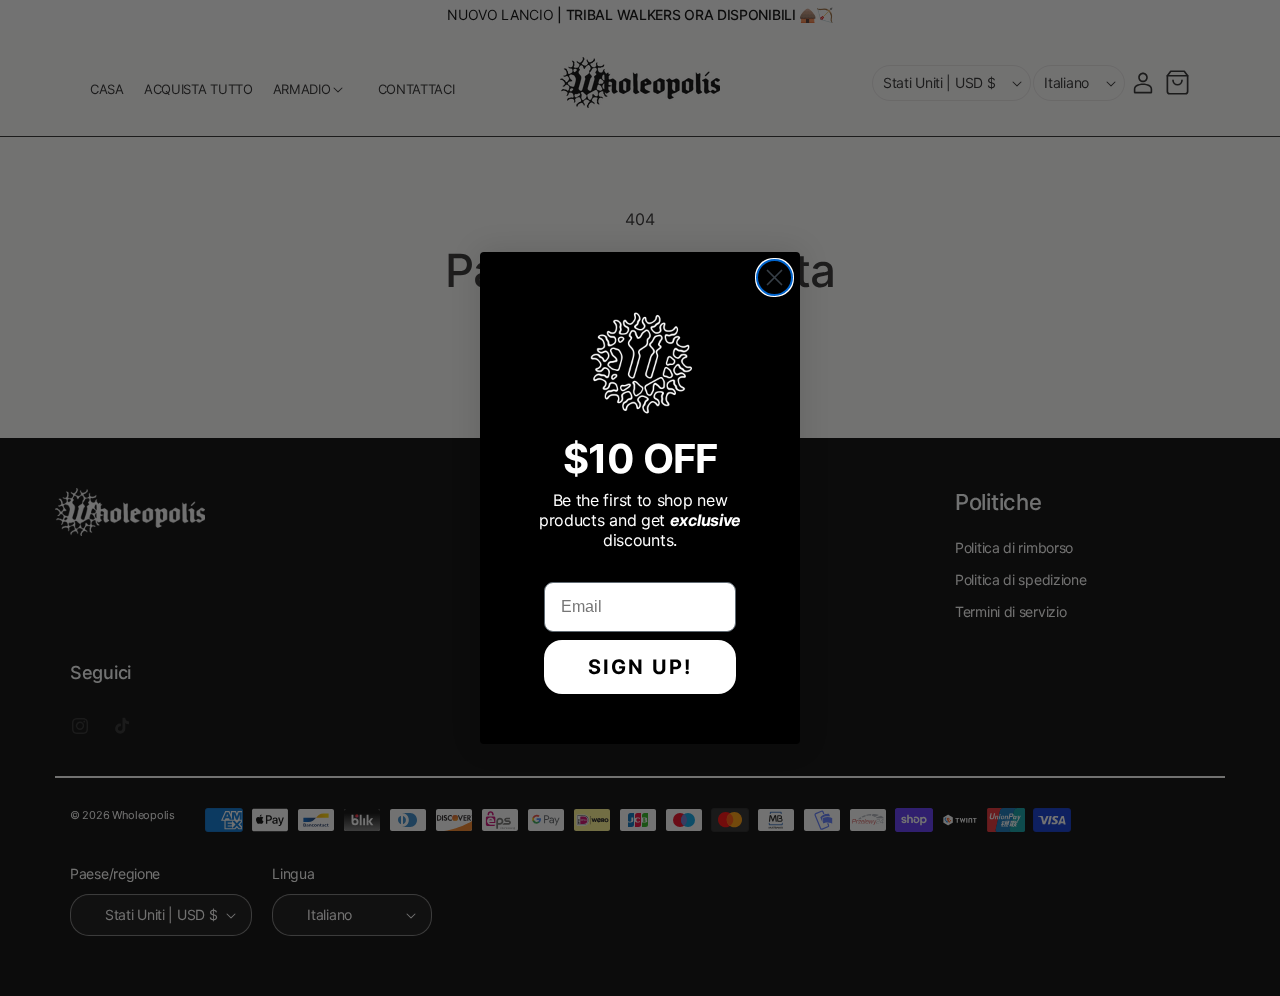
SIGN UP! (640, 667)
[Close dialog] (774, 277)
